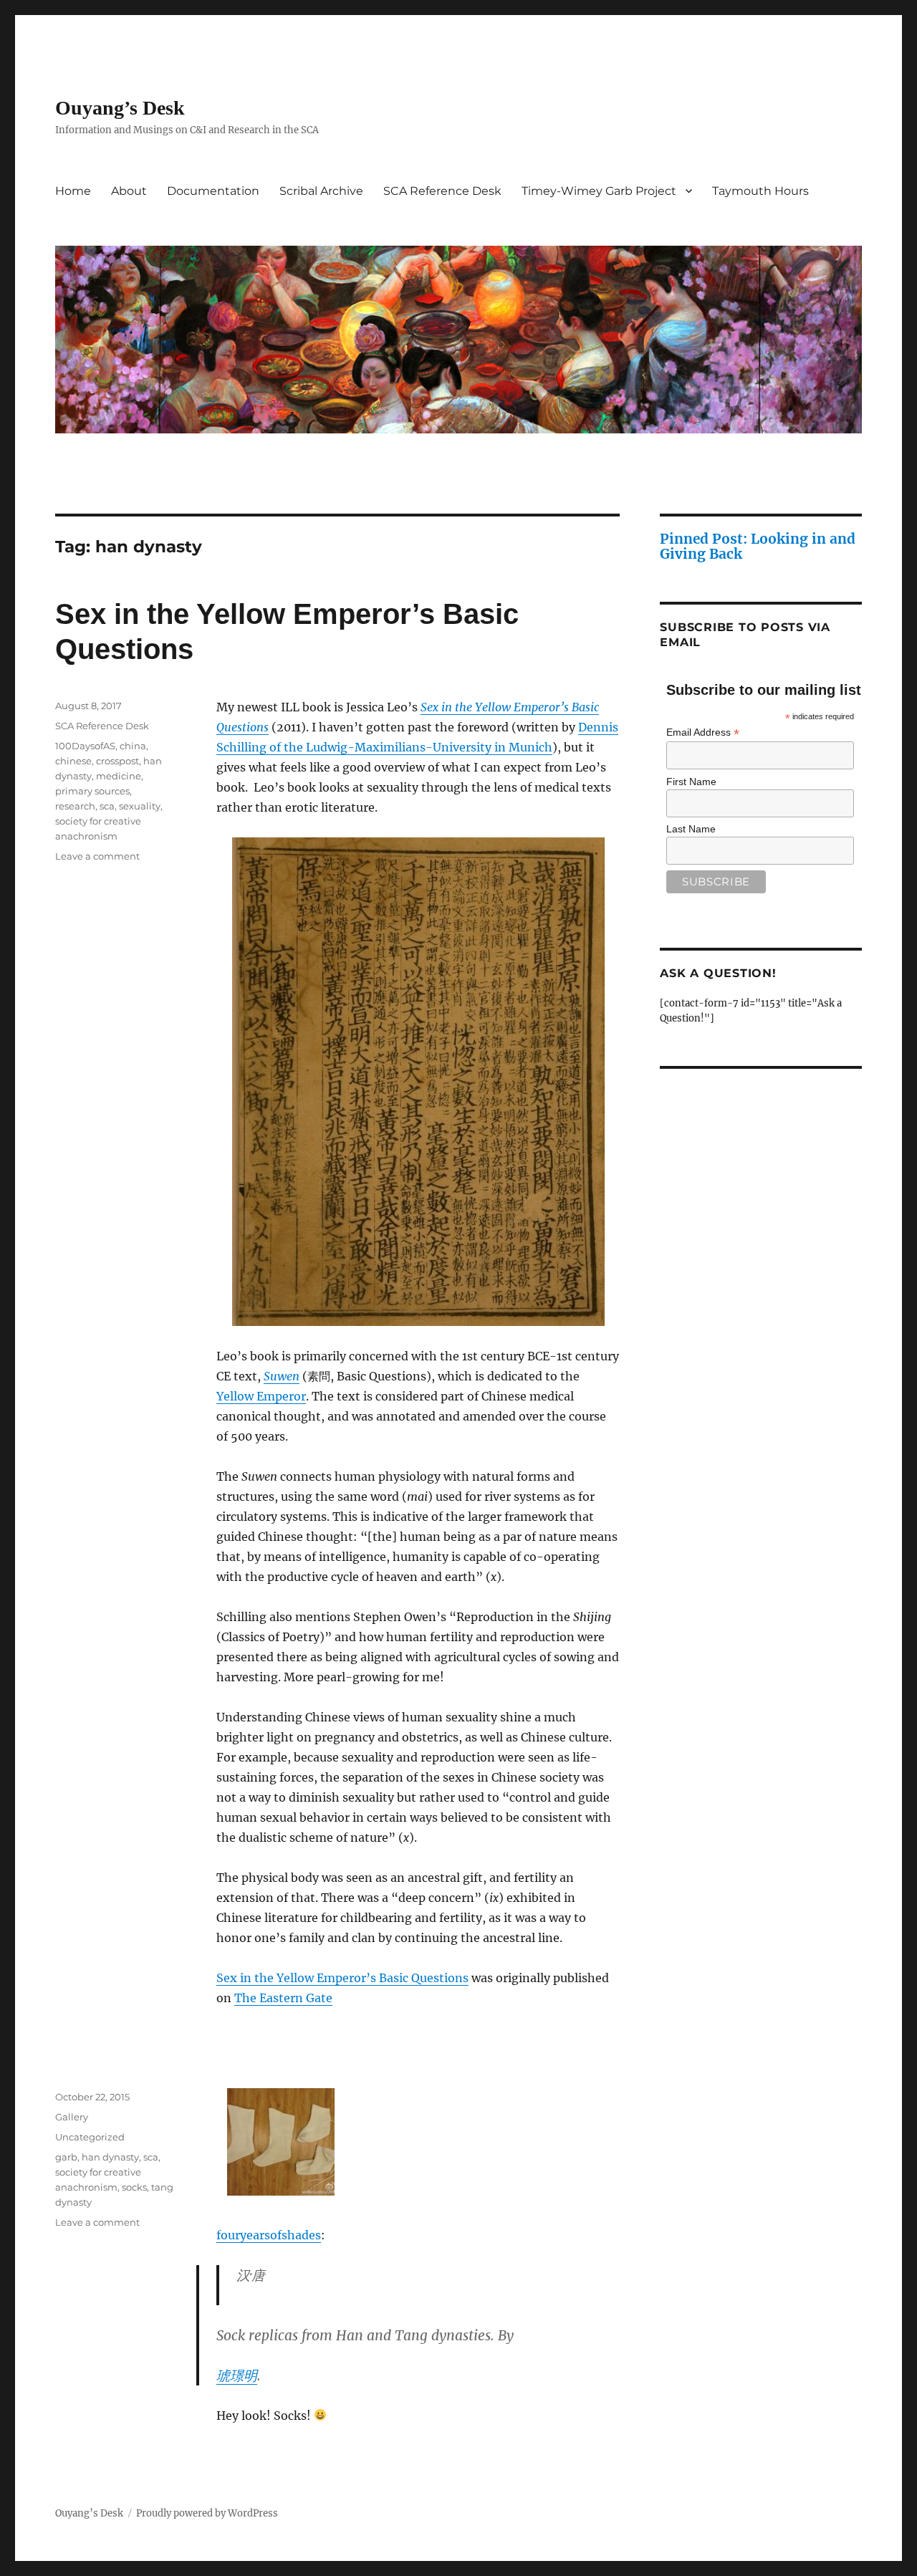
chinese (73, 761)
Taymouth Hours (760, 191)
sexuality (140, 806)
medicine (119, 776)
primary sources (92, 791)
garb (66, 2157)
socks (134, 2187)
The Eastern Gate (283, 1998)
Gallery (72, 2117)
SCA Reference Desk (442, 191)
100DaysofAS (85, 746)
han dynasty (110, 2157)
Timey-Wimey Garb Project (599, 191)
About (129, 191)
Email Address (703, 732)
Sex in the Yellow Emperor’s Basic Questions (342, 1978)
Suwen (282, 1376)
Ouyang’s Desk (120, 108)
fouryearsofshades (269, 2235)
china (133, 746)
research (75, 806)
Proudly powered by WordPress (207, 2513)
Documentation (213, 191)
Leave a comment (97, 856)
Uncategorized (90, 2137)
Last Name (691, 829)
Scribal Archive (321, 191)
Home (73, 191)
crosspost (117, 761)
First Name (691, 782)
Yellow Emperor (261, 1396)
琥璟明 (237, 2375)
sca (107, 806)
